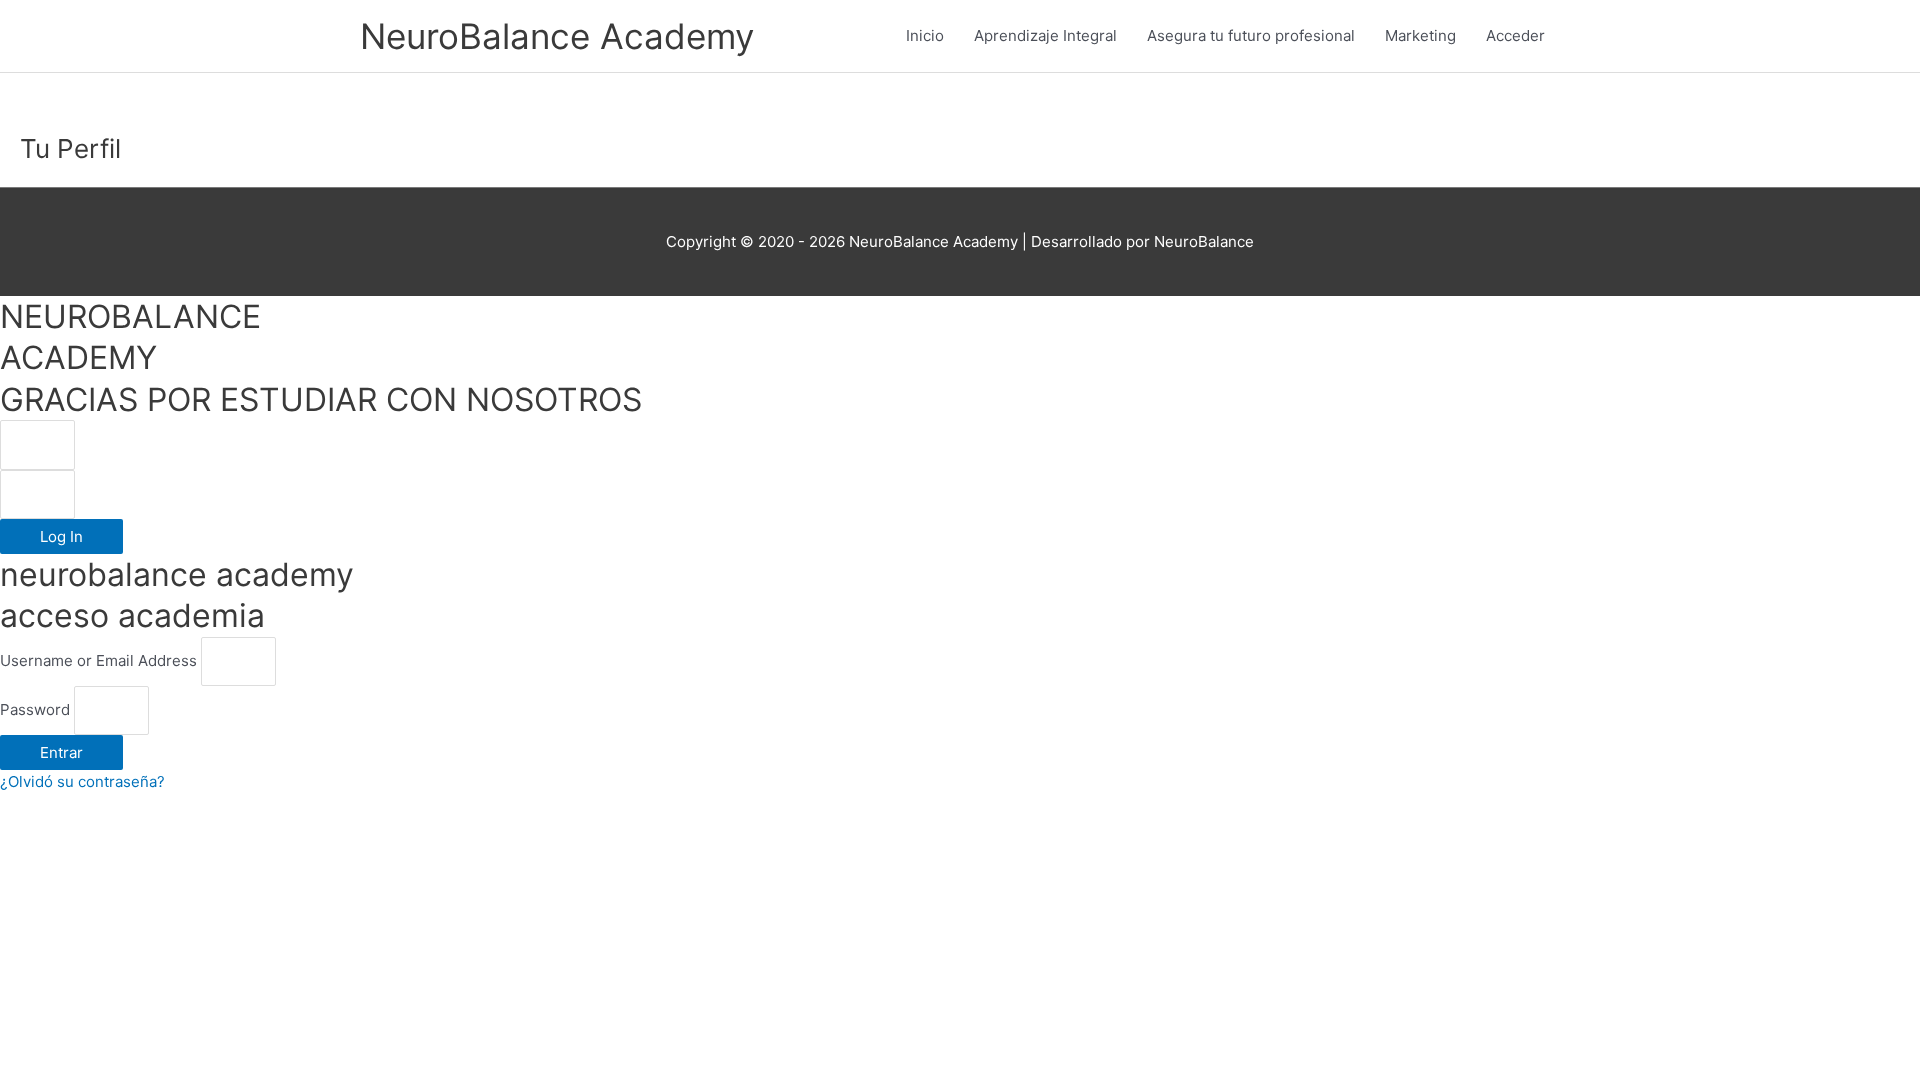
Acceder (1515, 35)
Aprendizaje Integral (1045, 35)
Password (35, 709)
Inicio (925, 35)
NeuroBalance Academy (557, 36)
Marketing (1420, 35)
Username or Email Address (98, 660)
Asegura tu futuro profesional (1251, 35)
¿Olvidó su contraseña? (82, 781)
